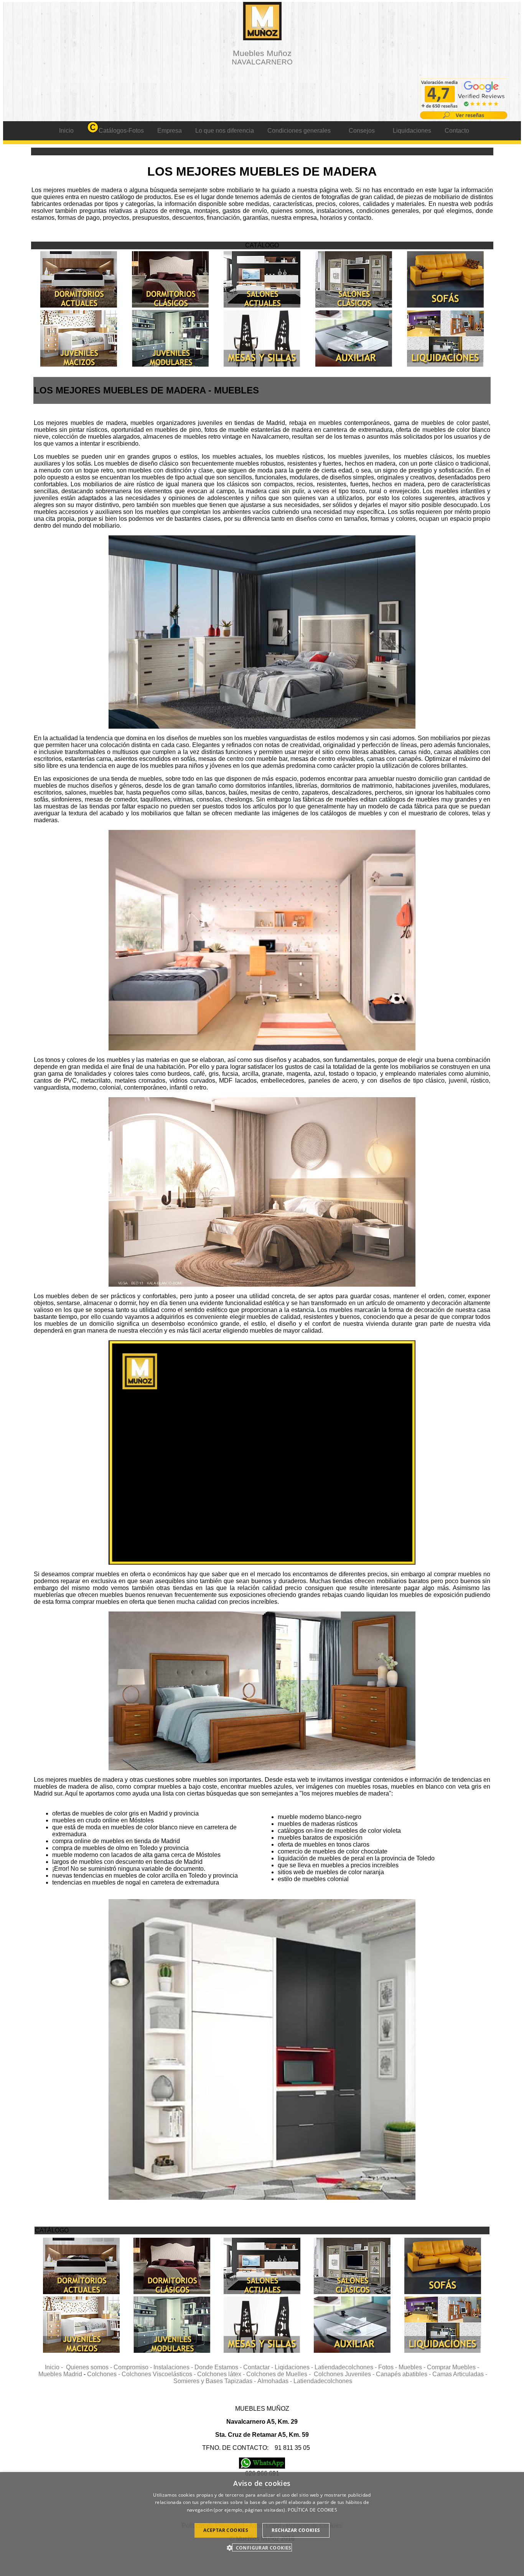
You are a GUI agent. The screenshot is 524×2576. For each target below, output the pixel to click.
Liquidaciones (412, 131)
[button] (262, 2547)
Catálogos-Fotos (121, 131)
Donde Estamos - (219, 2367)
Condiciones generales (299, 131)
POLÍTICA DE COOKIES (312, 2510)
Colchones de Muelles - (280, 2374)
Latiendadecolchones (323, 2381)
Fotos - (388, 2367)
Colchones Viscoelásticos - (159, 2374)
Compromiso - (133, 2367)
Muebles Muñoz (262, 57)
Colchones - (104, 2374)
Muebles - (413, 2367)
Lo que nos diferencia (225, 131)
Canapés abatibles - (404, 2374)
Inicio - (55, 2367)
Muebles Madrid (60, 2374)
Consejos (362, 131)
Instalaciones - (174, 2367)
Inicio (66, 131)
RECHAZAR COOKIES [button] (296, 2530)
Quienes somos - (90, 2367)
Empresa (170, 131)
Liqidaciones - (295, 2367)
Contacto (457, 131)
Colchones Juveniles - (345, 2374)
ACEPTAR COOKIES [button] (226, 2530)
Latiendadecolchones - (346, 2367)
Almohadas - (275, 2381)
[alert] (262, 2524)
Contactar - (259, 2367)
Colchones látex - (222, 2374)
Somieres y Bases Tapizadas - (215, 2381)
